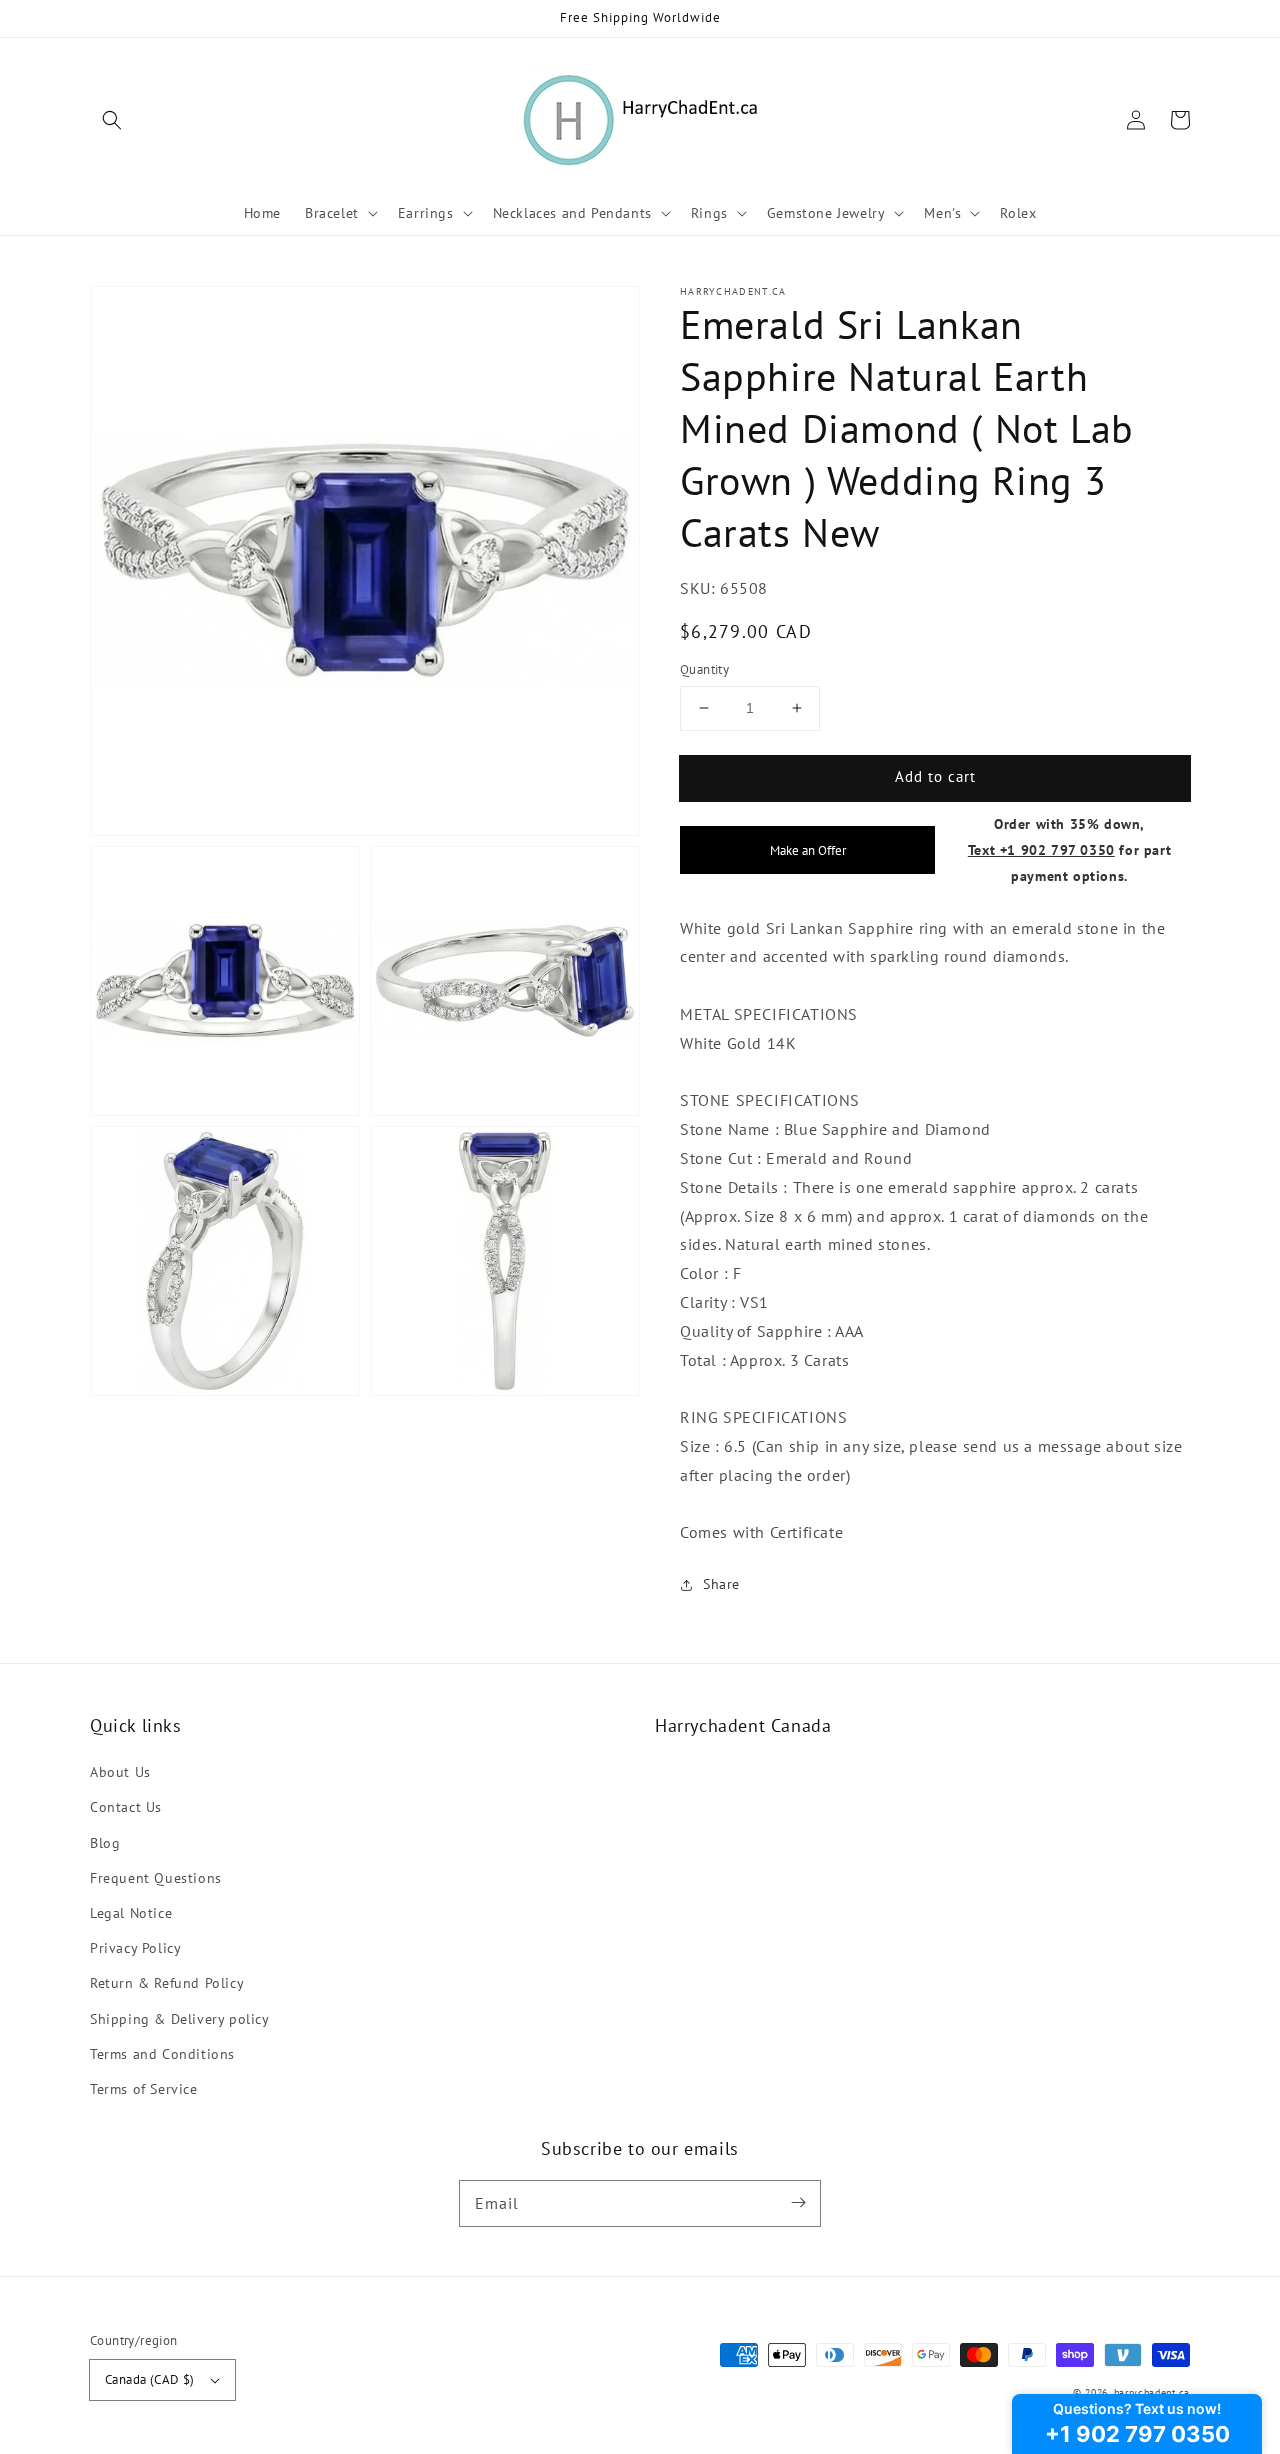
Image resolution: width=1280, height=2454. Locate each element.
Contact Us (126, 1807)
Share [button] (721, 1584)
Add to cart (935, 776)
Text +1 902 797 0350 (1041, 849)
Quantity (704, 669)
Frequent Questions (156, 1878)
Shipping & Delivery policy (180, 2019)
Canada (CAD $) (150, 2379)
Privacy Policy (135, 1948)
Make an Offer (808, 850)
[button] (112, 120)
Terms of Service (144, 2089)
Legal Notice (131, 1913)
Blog (105, 1843)
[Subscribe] (798, 2203)
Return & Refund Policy (167, 1983)
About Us (120, 1772)
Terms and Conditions (162, 2054)
